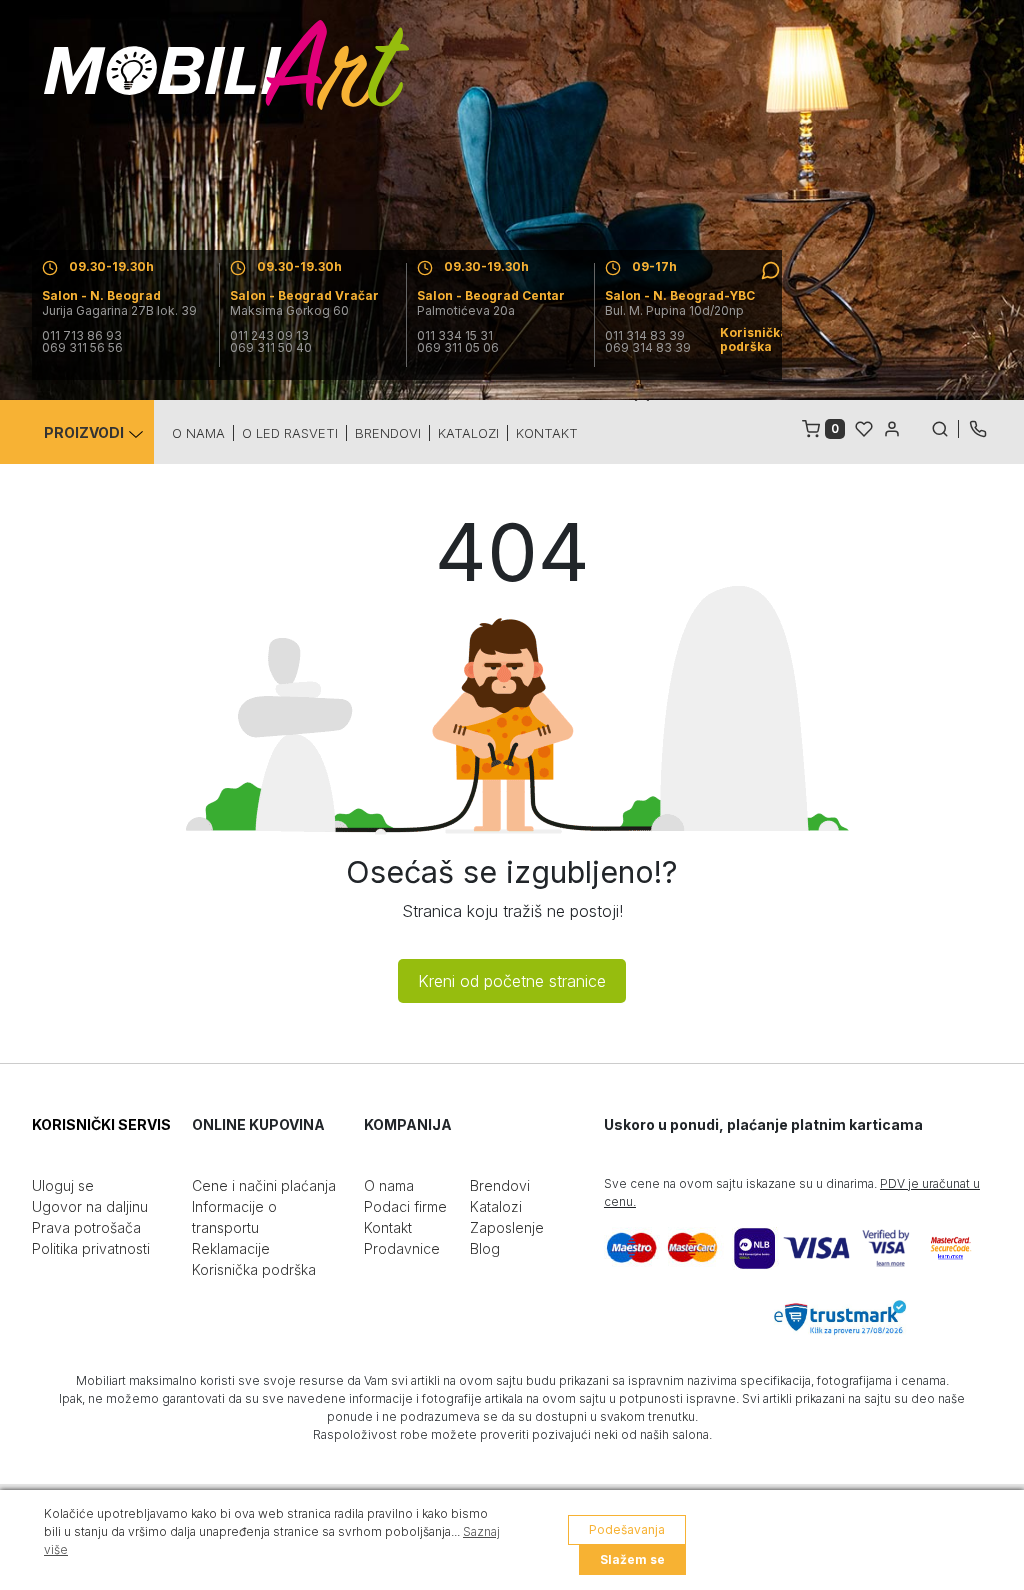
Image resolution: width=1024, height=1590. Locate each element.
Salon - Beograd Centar (491, 295)
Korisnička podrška (254, 1269)
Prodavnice (402, 1248)
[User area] (892, 427)
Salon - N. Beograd (101, 295)
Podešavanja (627, 1529)
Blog (485, 1248)
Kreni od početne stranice (512, 981)
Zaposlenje (507, 1227)
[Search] (945, 427)
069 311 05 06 (458, 348)
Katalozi (468, 433)
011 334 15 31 (455, 336)
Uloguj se (63, 1185)
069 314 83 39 (648, 348)
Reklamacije (231, 1248)
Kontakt (547, 433)
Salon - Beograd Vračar (304, 295)
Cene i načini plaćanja (264, 1185)
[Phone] (978, 427)
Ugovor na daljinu (90, 1206)
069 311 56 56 (82, 348)
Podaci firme (405, 1206)
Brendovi (388, 433)
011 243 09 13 (269, 336)
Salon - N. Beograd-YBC (680, 295)
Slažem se (632, 1559)
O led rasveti (290, 433)
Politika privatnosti (91, 1248)
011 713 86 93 (82, 336)
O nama (198, 433)
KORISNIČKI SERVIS (101, 1124)
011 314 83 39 (645, 336)
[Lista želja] (864, 427)
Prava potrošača (86, 1227)
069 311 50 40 (271, 348)
